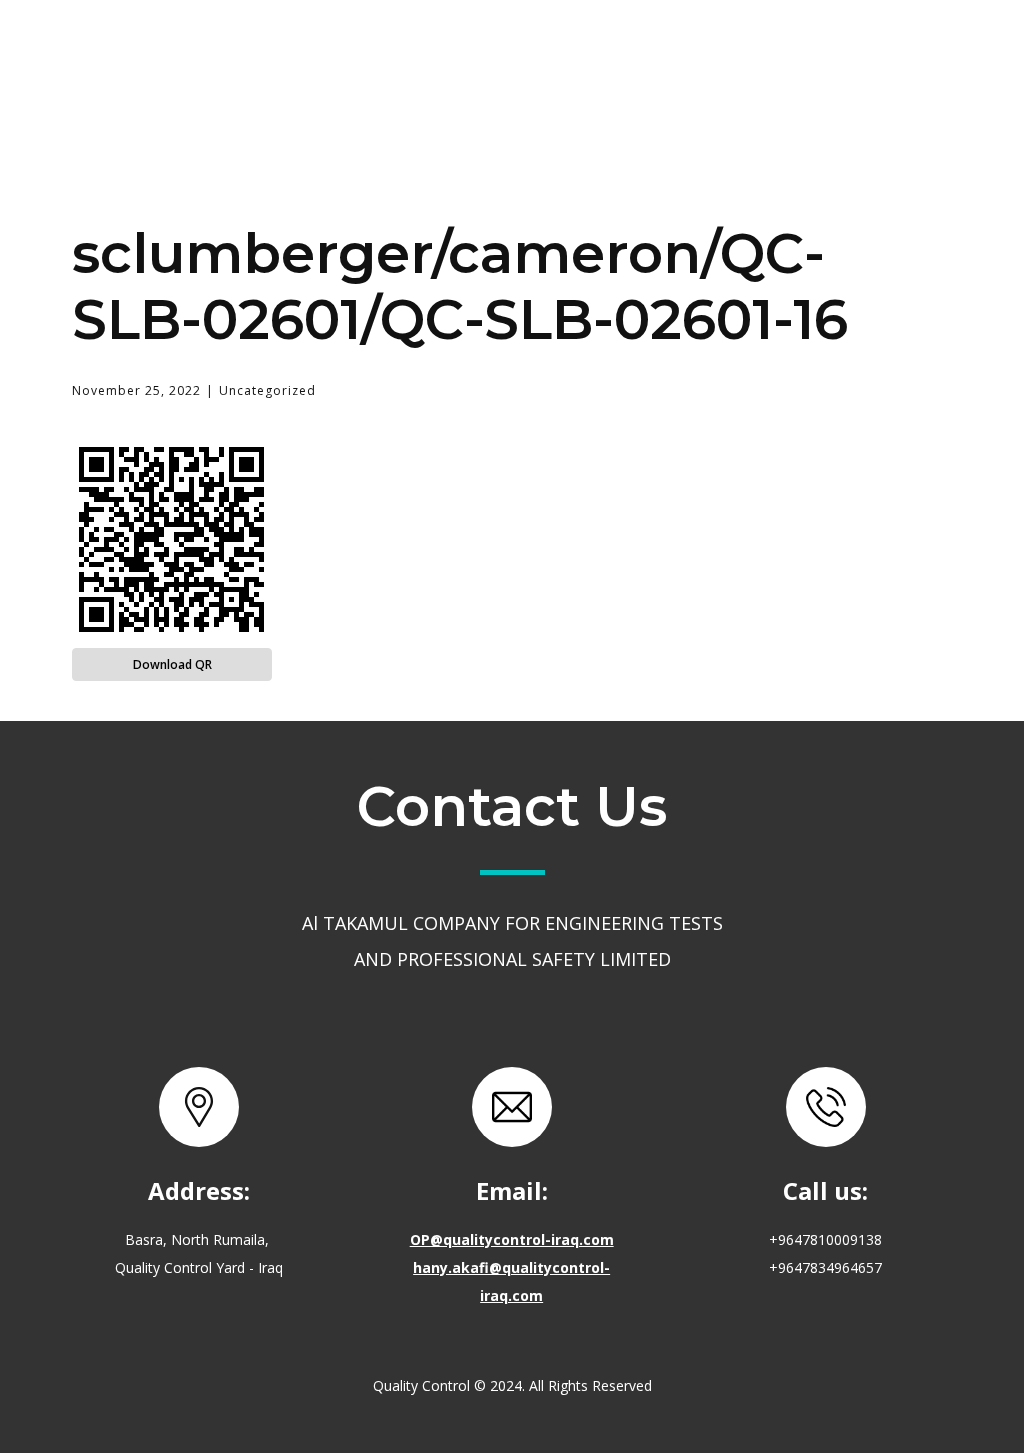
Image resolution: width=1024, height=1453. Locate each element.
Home (306, 54)
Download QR (172, 664)
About (423, 54)
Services (551, 53)
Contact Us (706, 54)
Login (845, 54)
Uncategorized (267, 390)
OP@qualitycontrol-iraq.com (512, 1239)
